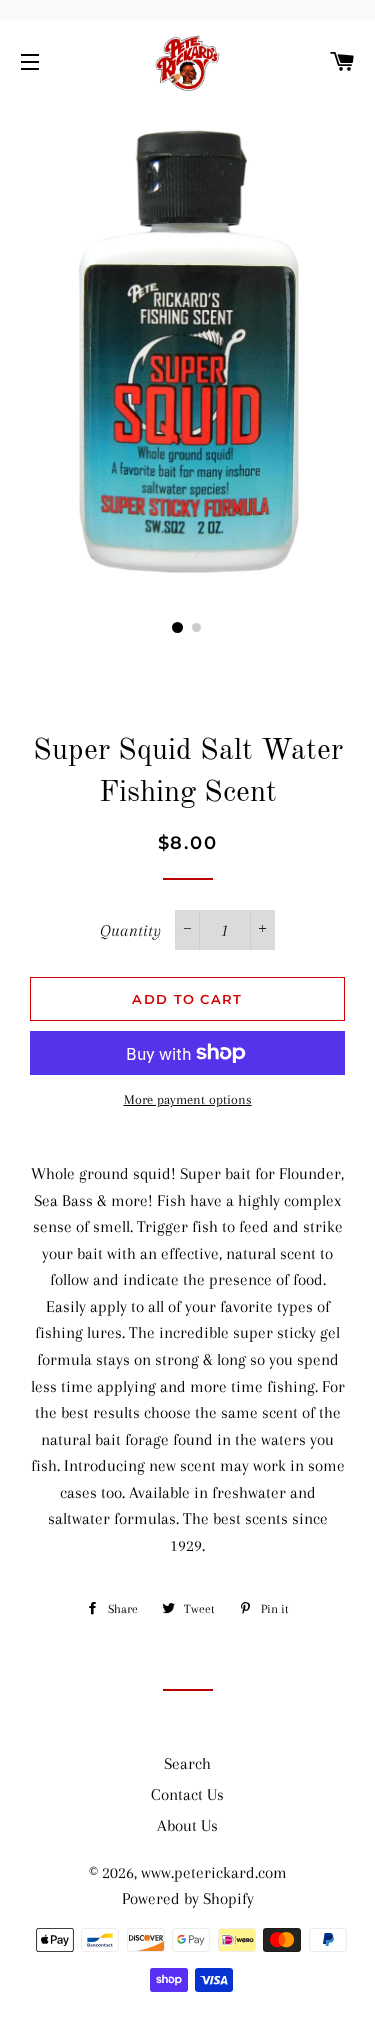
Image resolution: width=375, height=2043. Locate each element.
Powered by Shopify (188, 1898)
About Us (187, 1825)
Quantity (130, 930)
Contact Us (187, 1794)
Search (187, 1763)
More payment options (188, 1099)
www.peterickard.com (214, 1872)
